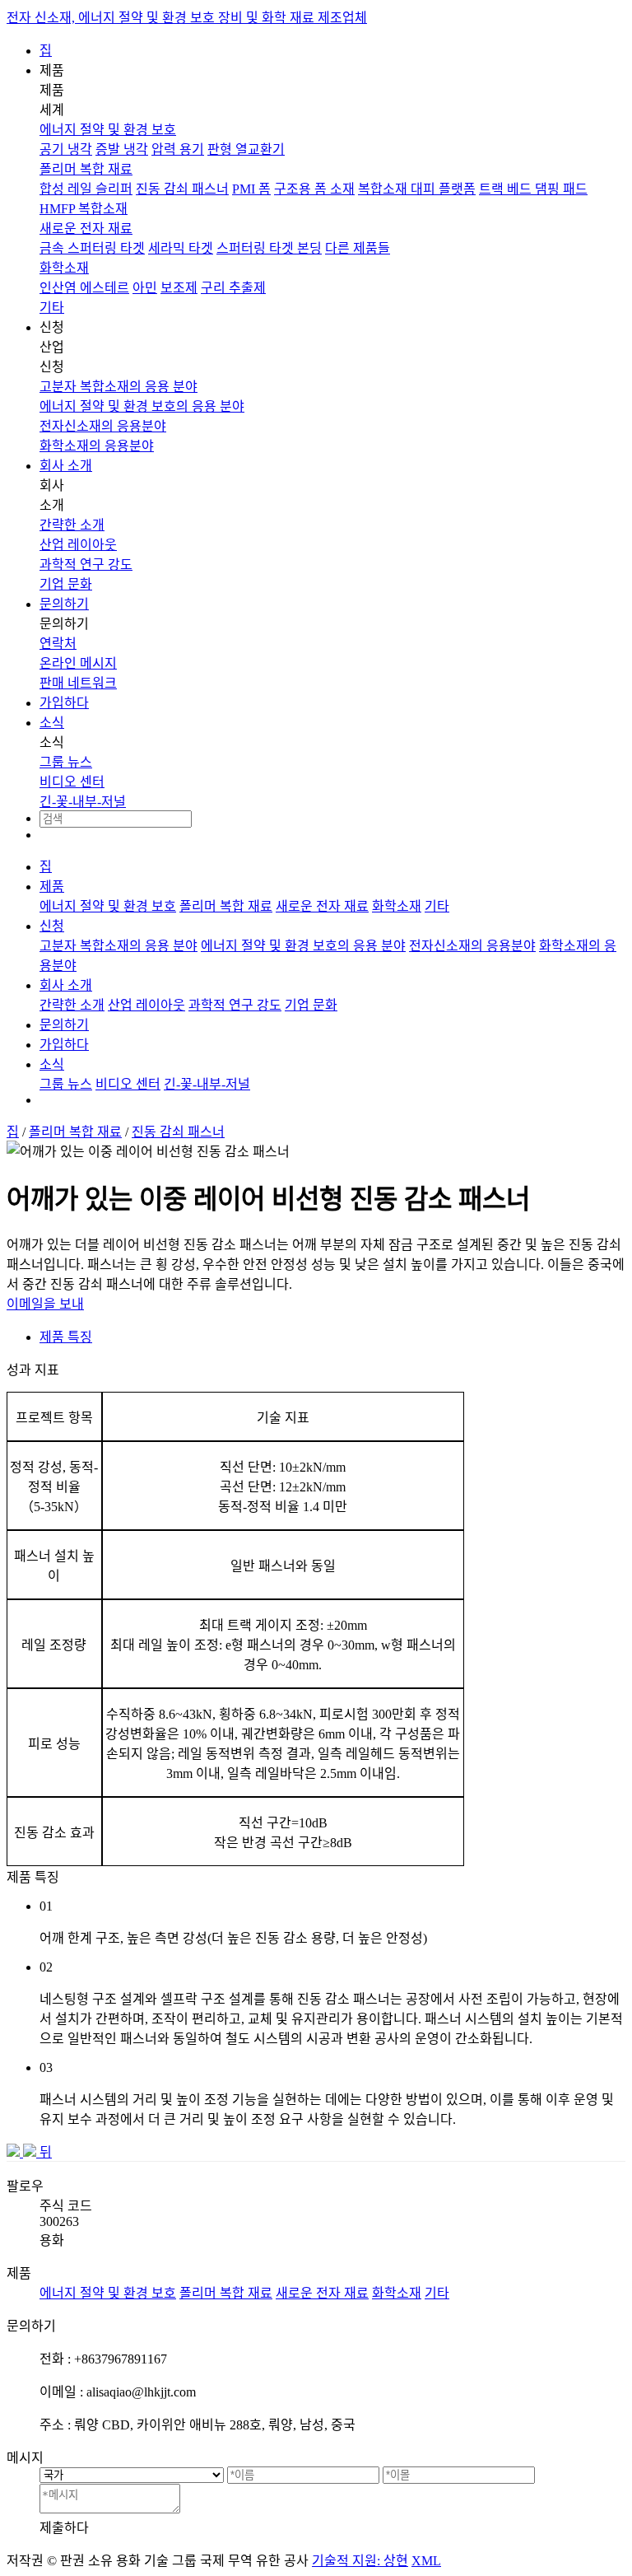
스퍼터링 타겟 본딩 (269, 248)
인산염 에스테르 (84, 288)
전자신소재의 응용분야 (103, 426)
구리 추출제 (233, 288)
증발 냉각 (122, 149)
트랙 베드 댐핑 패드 (533, 189)
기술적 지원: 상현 (360, 2561)
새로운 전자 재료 (86, 229)
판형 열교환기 (246, 149)
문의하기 (64, 604)
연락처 (58, 644)
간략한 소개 (72, 525)
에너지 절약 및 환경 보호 (108, 130)
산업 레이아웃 (78, 545)
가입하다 (64, 703)
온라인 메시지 (78, 663)
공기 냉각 (66, 149)
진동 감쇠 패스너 (182, 189)
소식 (52, 723)
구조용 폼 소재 (314, 189)
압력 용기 (178, 149)
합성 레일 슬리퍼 (86, 189)
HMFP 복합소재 (84, 209)
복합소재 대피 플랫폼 (417, 189)
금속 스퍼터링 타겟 (92, 248)
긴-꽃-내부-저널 (83, 802)
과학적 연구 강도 (86, 565)
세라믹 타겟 (181, 248)
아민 (145, 288)
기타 (52, 308)
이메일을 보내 (45, 1304)
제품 (52, 887)
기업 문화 (66, 584)
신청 (52, 926)
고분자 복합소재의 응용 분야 (118, 387)
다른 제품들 (358, 248)
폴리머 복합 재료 (86, 169)
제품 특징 (66, 1337)
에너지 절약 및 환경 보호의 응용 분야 (142, 406)
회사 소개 (66, 466)
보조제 (179, 288)
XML (426, 2561)
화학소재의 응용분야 (97, 446)
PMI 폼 (251, 189)
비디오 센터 (72, 782)
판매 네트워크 (78, 683)
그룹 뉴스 (66, 762)
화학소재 (64, 268)
